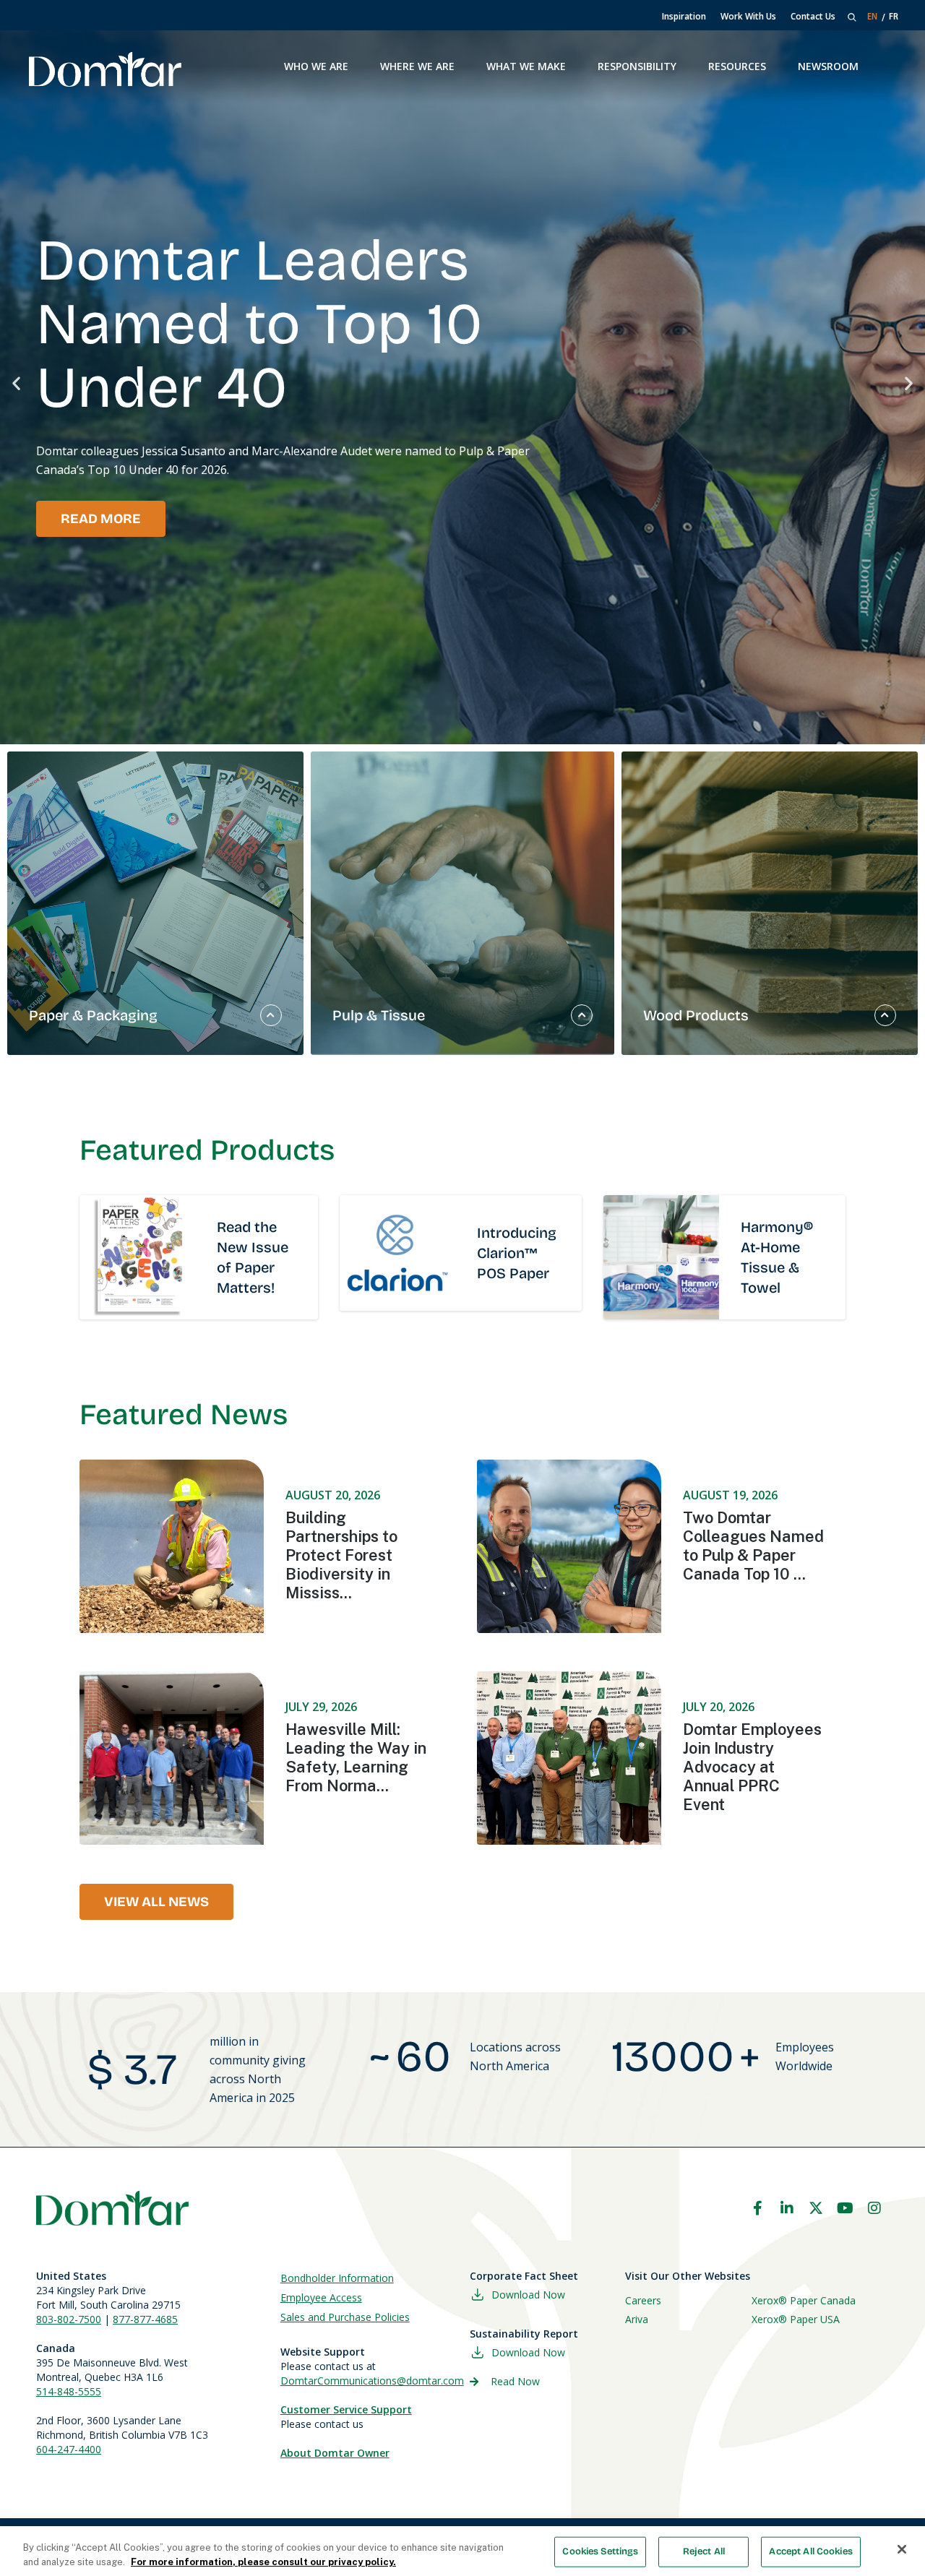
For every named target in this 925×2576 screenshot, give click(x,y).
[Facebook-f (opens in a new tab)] (757, 2208)
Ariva (637, 2319)
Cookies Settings (600, 2551)
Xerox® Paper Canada (804, 2300)
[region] (462, 2551)
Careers (643, 2300)
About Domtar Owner (335, 2453)
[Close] (902, 2549)
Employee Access (321, 2297)
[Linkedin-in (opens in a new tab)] (787, 2208)
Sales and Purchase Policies (345, 2317)
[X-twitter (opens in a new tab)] (816, 2208)
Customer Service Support (346, 2409)
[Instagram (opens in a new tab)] (874, 2208)
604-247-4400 (69, 2449)
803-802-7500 (69, 2319)
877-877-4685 (145, 2319)
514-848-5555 (69, 2391)
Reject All (704, 2551)
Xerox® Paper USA (796, 2319)
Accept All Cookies (810, 2551)
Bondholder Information (337, 2278)
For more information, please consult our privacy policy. (263, 2561)
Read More (101, 519)
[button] (16, 383)
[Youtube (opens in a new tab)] (846, 2208)
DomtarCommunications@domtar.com (372, 2381)
